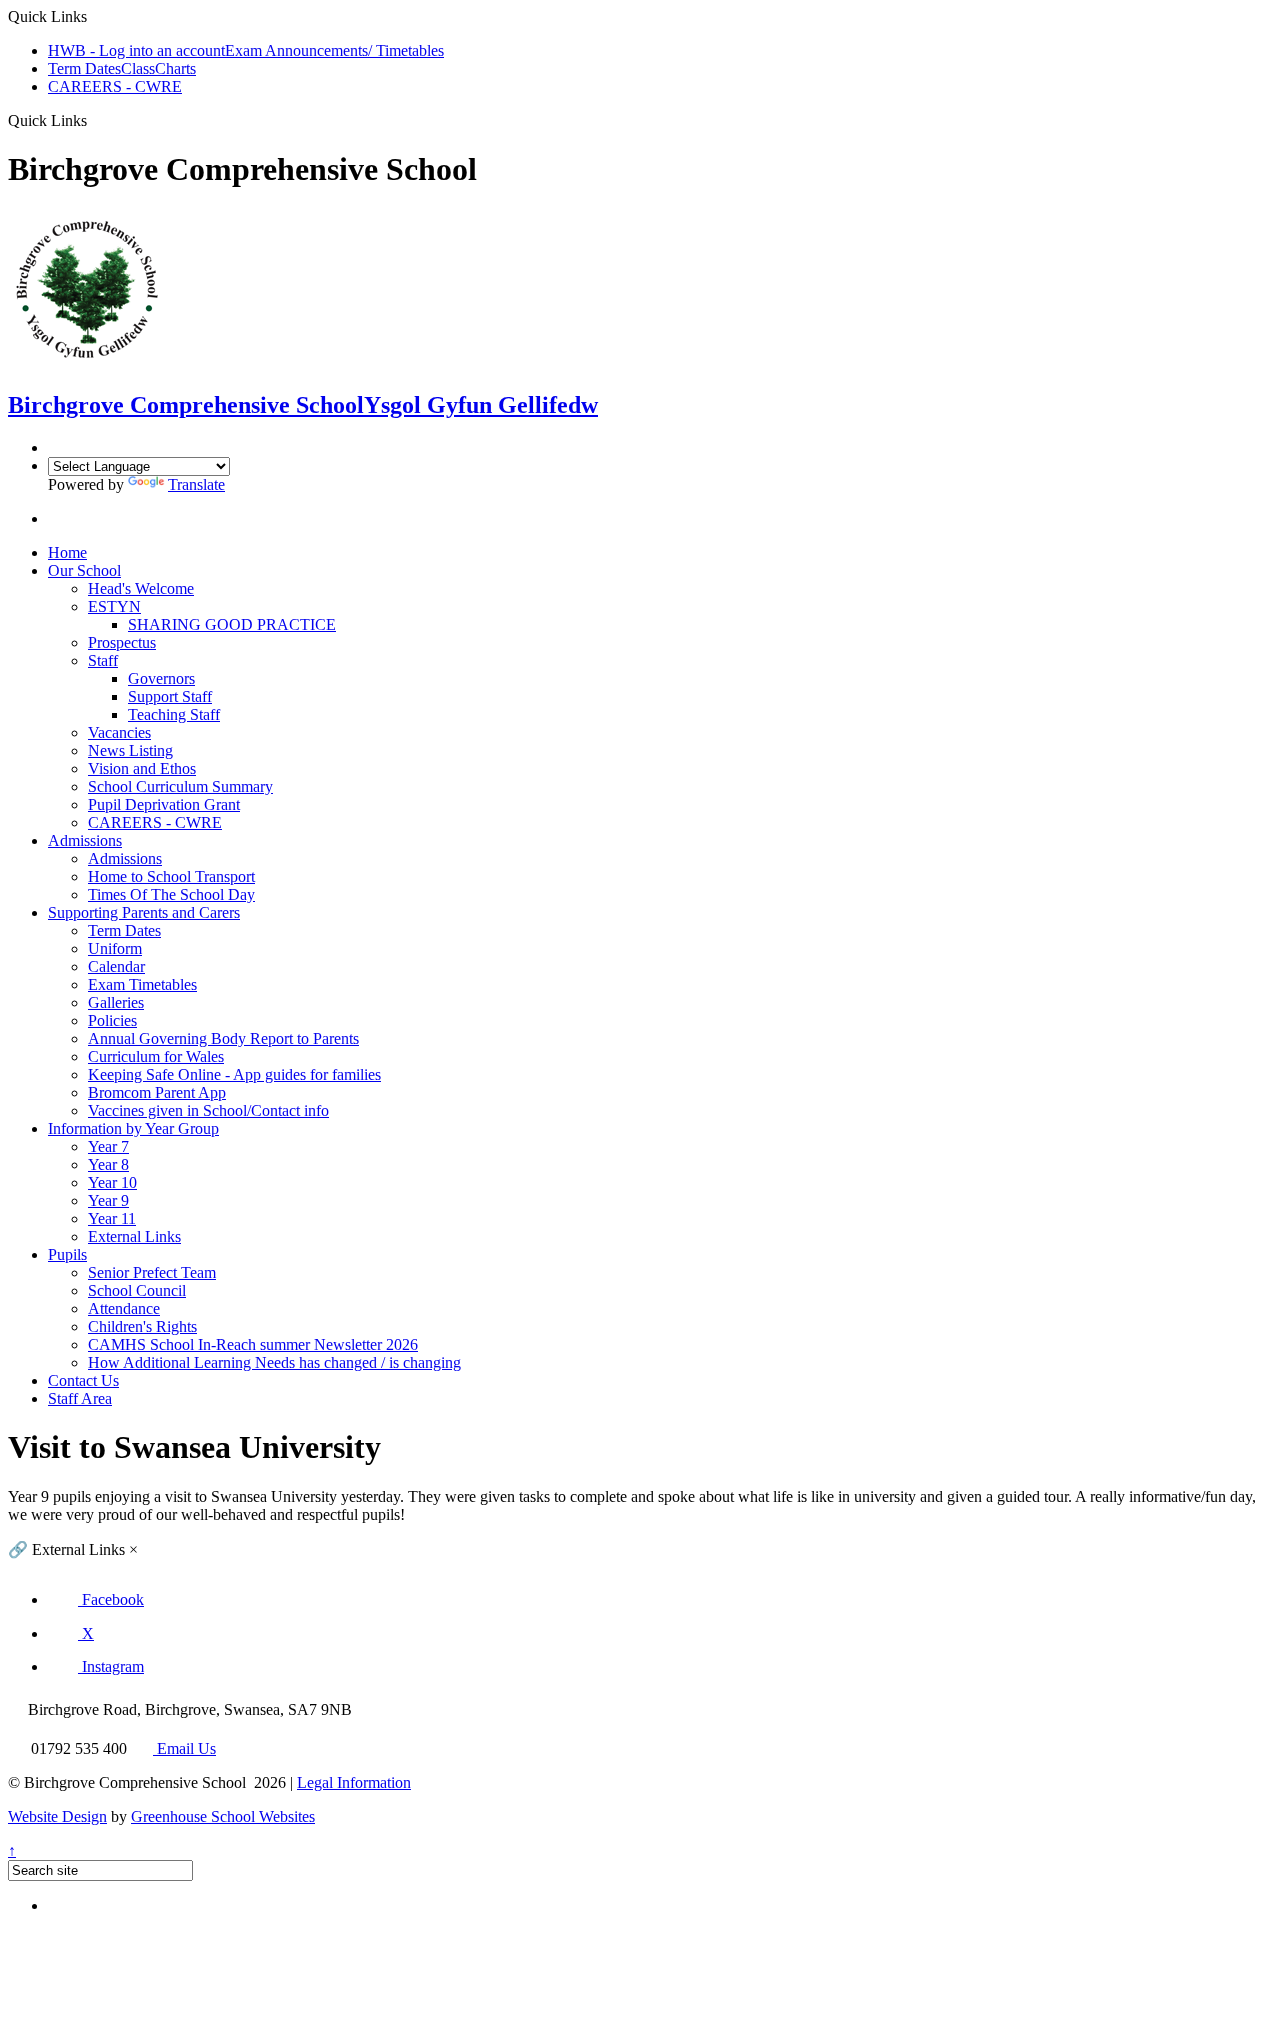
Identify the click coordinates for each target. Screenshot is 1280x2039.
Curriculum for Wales (156, 1056)
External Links (134, 1236)
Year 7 (108, 1146)
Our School (84, 570)
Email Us (184, 1748)
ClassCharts (158, 68)
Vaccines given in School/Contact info (208, 1110)
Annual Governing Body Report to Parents (223, 1038)
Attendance (124, 1308)
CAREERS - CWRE (115, 86)
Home (67, 552)
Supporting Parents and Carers (144, 912)
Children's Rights (142, 1326)
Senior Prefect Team (152, 1272)
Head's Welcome (141, 588)
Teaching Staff (174, 714)
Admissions (85, 840)
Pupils (67, 1254)
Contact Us (83, 1380)
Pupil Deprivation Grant (164, 804)
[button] (96, 1599)
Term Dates (84, 68)
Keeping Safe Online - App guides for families (234, 1074)
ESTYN (114, 606)
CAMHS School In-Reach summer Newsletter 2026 (253, 1344)
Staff (103, 660)
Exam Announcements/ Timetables (334, 50)
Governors (161, 678)
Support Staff (170, 696)
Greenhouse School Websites (223, 1816)
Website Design (57, 1816)
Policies (112, 1020)
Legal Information (354, 1782)
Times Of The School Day (171, 894)
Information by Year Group (133, 1128)
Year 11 (112, 1218)
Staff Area (80, 1398)
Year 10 (112, 1182)
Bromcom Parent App (157, 1092)
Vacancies (119, 732)
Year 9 (108, 1200)
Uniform (115, 948)
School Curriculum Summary (180, 786)
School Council (137, 1290)
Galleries (116, 1002)
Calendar (116, 966)
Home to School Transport (171, 876)
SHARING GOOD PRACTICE (232, 624)
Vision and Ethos (142, 768)
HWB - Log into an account (136, 50)
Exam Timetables (142, 984)
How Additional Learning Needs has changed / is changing (274, 1362)
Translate (196, 484)
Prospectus (122, 642)
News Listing (130, 750)
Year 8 (108, 1164)
